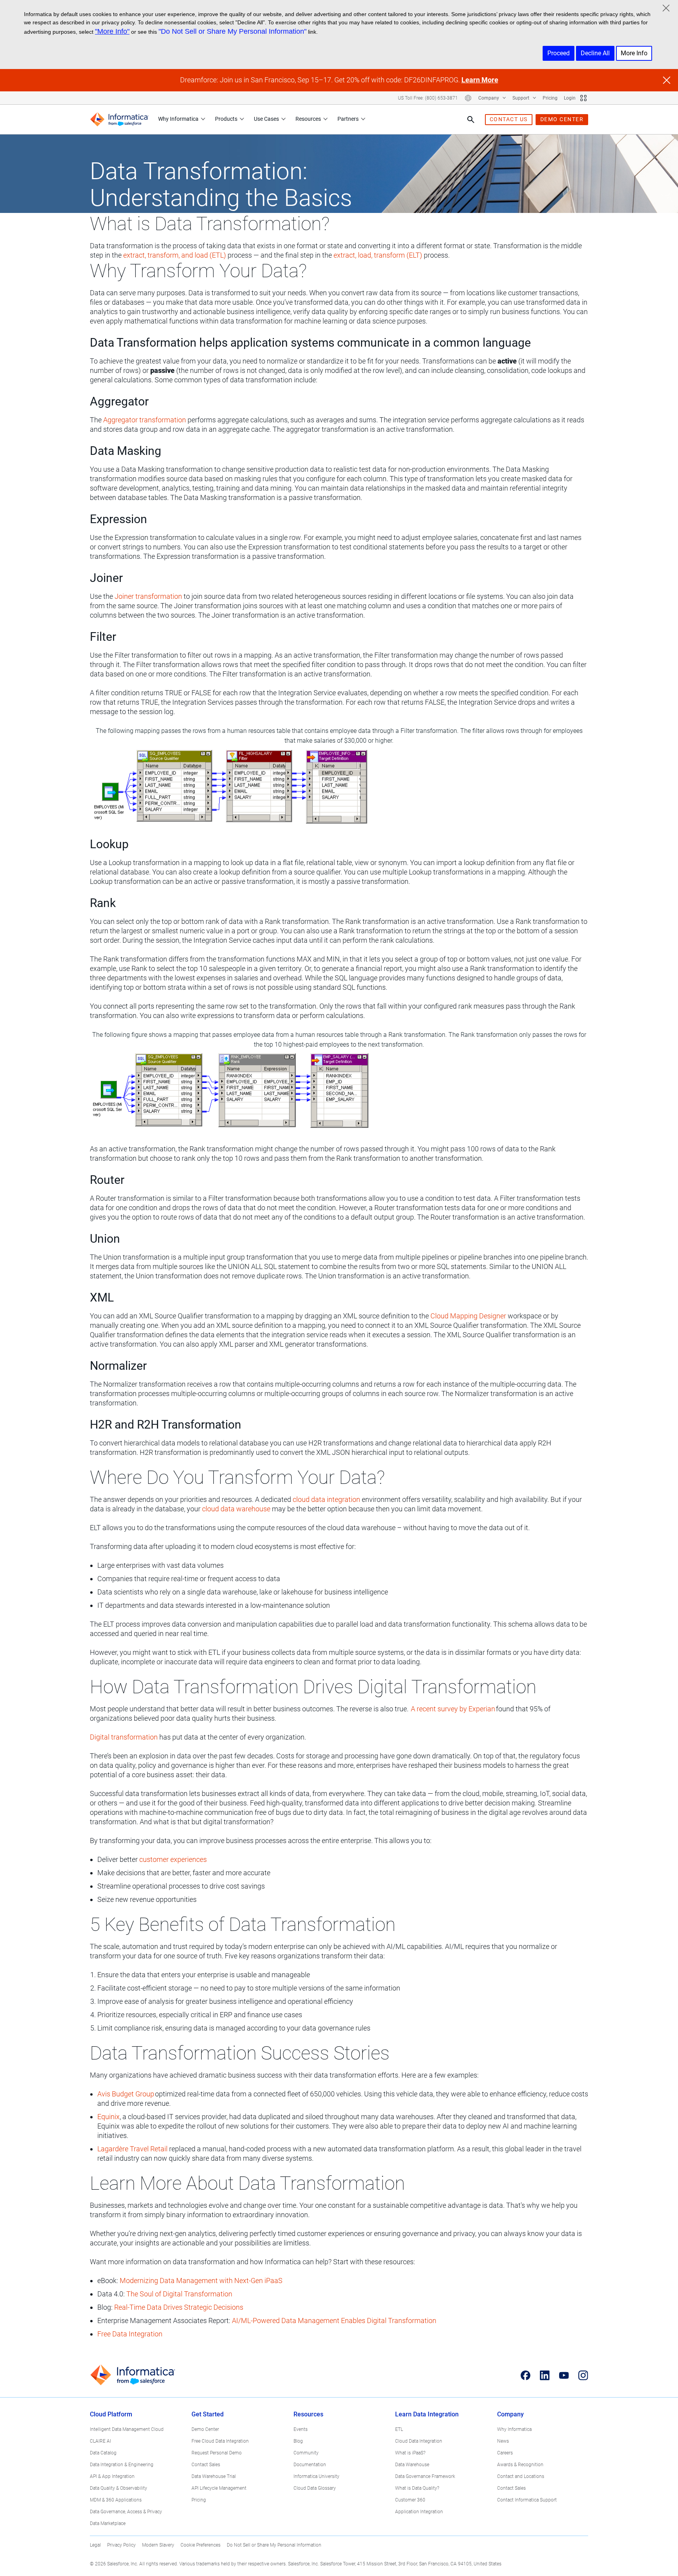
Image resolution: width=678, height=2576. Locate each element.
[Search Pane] (471, 120)
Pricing (550, 98)
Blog (298, 2441)
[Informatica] (119, 119)
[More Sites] (583, 98)
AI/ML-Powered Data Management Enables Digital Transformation (334, 2321)
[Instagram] (583, 2375)
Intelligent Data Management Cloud (127, 2429)
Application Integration (419, 2512)
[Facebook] (526, 2375)
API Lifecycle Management (219, 2488)
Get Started (208, 2414)
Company (489, 98)
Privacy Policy (121, 2545)
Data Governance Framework (425, 2476)
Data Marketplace (108, 2523)
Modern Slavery (158, 2545)
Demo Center (205, 2429)
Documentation (310, 2465)
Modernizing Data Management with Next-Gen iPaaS (201, 2281)
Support (521, 98)
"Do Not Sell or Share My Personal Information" (232, 31)
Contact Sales (206, 2465)
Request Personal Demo (217, 2453)
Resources (308, 119)
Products (226, 119)
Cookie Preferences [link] (200, 2545)
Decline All (595, 53)
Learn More (480, 80)
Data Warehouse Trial (214, 2476)
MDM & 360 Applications (116, 2500)
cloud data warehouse (236, 1509)
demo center (562, 119)
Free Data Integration (130, 2334)
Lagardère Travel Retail (132, 2149)
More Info (634, 53)
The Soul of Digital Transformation (179, 2294)
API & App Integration (112, 2476)
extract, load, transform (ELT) (378, 255)
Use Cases (266, 119)
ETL (399, 2429)
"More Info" (112, 31)
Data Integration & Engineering (122, 2465)
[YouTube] (564, 2375)
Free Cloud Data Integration (220, 2441)
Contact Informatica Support (527, 2500)
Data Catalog (103, 2453)
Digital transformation (124, 1737)
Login (570, 98)
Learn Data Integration (427, 2414)
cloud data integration (326, 1499)
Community (306, 2453)
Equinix (108, 2117)
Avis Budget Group (126, 2094)
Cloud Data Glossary (315, 2488)
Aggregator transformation (145, 420)
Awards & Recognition (520, 2465)
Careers (505, 2453)
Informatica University (316, 2476)
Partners (348, 119)
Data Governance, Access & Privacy (126, 2512)
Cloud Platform (111, 2414)
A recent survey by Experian (453, 1709)
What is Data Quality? (417, 2488)
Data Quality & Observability (118, 2488)
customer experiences (173, 1859)
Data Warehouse (412, 2465)
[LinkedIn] (545, 2375)
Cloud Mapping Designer (468, 1316)
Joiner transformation (148, 596)
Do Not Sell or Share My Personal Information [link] (274, 2545)
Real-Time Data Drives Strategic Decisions (179, 2307)
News (503, 2441)
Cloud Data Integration (419, 2441)
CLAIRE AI (100, 2441)
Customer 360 (410, 2500)
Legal (95, 2545)
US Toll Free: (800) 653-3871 (428, 98)
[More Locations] (468, 98)
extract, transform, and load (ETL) (175, 255)
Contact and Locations (521, 2476)
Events (301, 2429)
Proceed (559, 53)
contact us (509, 119)
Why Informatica (178, 119)
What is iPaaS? (410, 2453)
